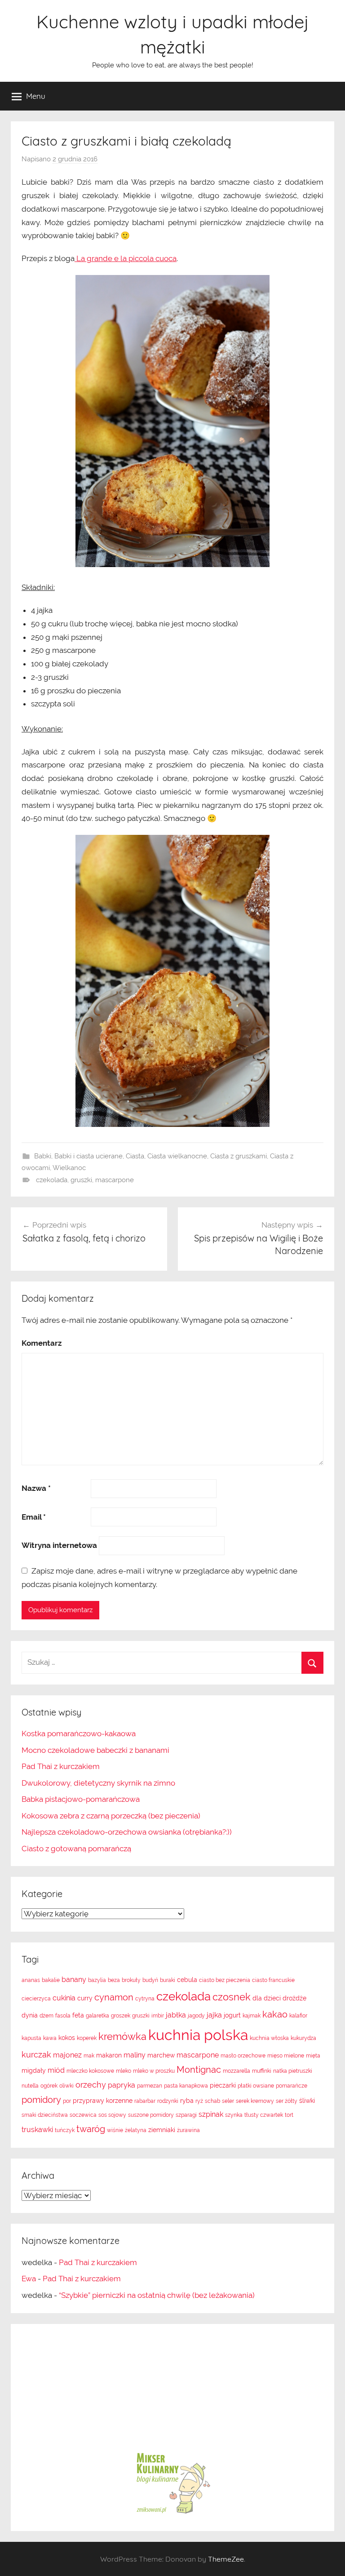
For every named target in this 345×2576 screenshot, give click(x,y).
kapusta (31, 2038)
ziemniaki (162, 2130)
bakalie (51, 1980)
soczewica (83, 2115)
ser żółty (287, 2101)
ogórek (49, 2086)
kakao (275, 2014)
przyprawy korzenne (103, 2101)
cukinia (64, 1998)
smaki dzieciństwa (45, 2115)
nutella (30, 2086)
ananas (31, 1980)
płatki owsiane (256, 2086)
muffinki (262, 2071)
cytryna (145, 1999)
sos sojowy (112, 2115)
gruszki (81, 1180)
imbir (158, 2016)
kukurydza (303, 2038)
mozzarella (237, 2071)
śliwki (307, 2101)
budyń (150, 1980)
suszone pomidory (151, 2115)
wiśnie (115, 2130)
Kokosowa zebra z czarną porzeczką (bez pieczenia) (111, 1816)
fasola (63, 2016)
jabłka (176, 2015)
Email (34, 1517)
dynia (30, 2015)
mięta (313, 2056)
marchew (161, 2055)
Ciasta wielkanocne (177, 1156)
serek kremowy (255, 2101)
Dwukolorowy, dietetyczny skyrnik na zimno (98, 1783)
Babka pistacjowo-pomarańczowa (81, 1799)
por (67, 2101)
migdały (34, 2071)
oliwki (66, 2086)
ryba (187, 2101)
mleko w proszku (154, 2071)
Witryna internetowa (59, 1545)
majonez (67, 2055)
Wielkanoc (69, 1168)
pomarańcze (292, 2086)
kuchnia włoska (269, 2038)
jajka (214, 2015)
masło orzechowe (243, 2056)
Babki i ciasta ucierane (88, 1156)
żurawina (188, 2130)
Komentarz (42, 1343)
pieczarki (223, 2085)
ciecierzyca (36, 1999)
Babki (43, 1156)
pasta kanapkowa (186, 2086)
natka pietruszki (293, 2071)
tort (289, 2115)
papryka (122, 2085)
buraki (168, 1980)
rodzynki (168, 2101)
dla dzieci (267, 1998)
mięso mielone (286, 2056)
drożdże (294, 1998)
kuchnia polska (198, 2035)
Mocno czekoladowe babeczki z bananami (95, 1750)
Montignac (199, 2070)
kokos (67, 2038)
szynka (234, 2115)
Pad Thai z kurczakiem (61, 1766)
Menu (36, 96)
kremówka (122, 2036)
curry (85, 1998)
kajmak (252, 2016)
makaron (109, 2055)
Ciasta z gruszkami (239, 1156)
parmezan (150, 2086)
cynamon (114, 1997)
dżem (46, 2016)
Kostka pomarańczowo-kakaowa (79, 1734)
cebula (187, 1980)
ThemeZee (226, 2559)
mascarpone (115, 1180)
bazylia (97, 1980)
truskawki (37, 2130)
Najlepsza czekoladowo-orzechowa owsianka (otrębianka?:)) (127, 1832)
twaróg (91, 2129)
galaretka (97, 2016)
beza (114, 1980)
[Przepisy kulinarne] (172, 2513)
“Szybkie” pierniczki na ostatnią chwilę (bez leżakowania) (157, 2295)
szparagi (186, 2115)
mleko (124, 2071)
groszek (121, 2016)
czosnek (232, 1997)
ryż (199, 2101)
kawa (50, 2038)
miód (56, 2070)
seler (228, 2101)
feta (78, 2015)
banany (74, 1980)
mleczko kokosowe (90, 2071)
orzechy (91, 2085)
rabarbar (145, 2101)
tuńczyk (65, 2130)
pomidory (41, 2100)
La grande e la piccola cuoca (126, 258)
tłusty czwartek (264, 2115)
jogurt (232, 2015)
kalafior (298, 2016)
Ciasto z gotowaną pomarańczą (76, 1849)
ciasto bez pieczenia (225, 1980)
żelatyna (136, 2130)
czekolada (52, 1180)
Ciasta (135, 1156)
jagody (196, 2016)
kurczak (36, 2055)
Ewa (29, 2279)
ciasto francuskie (273, 1980)
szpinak (211, 2114)
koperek (87, 2038)
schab (212, 2101)
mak (89, 2056)
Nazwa (36, 1488)
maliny (135, 2055)
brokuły (131, 1980)
